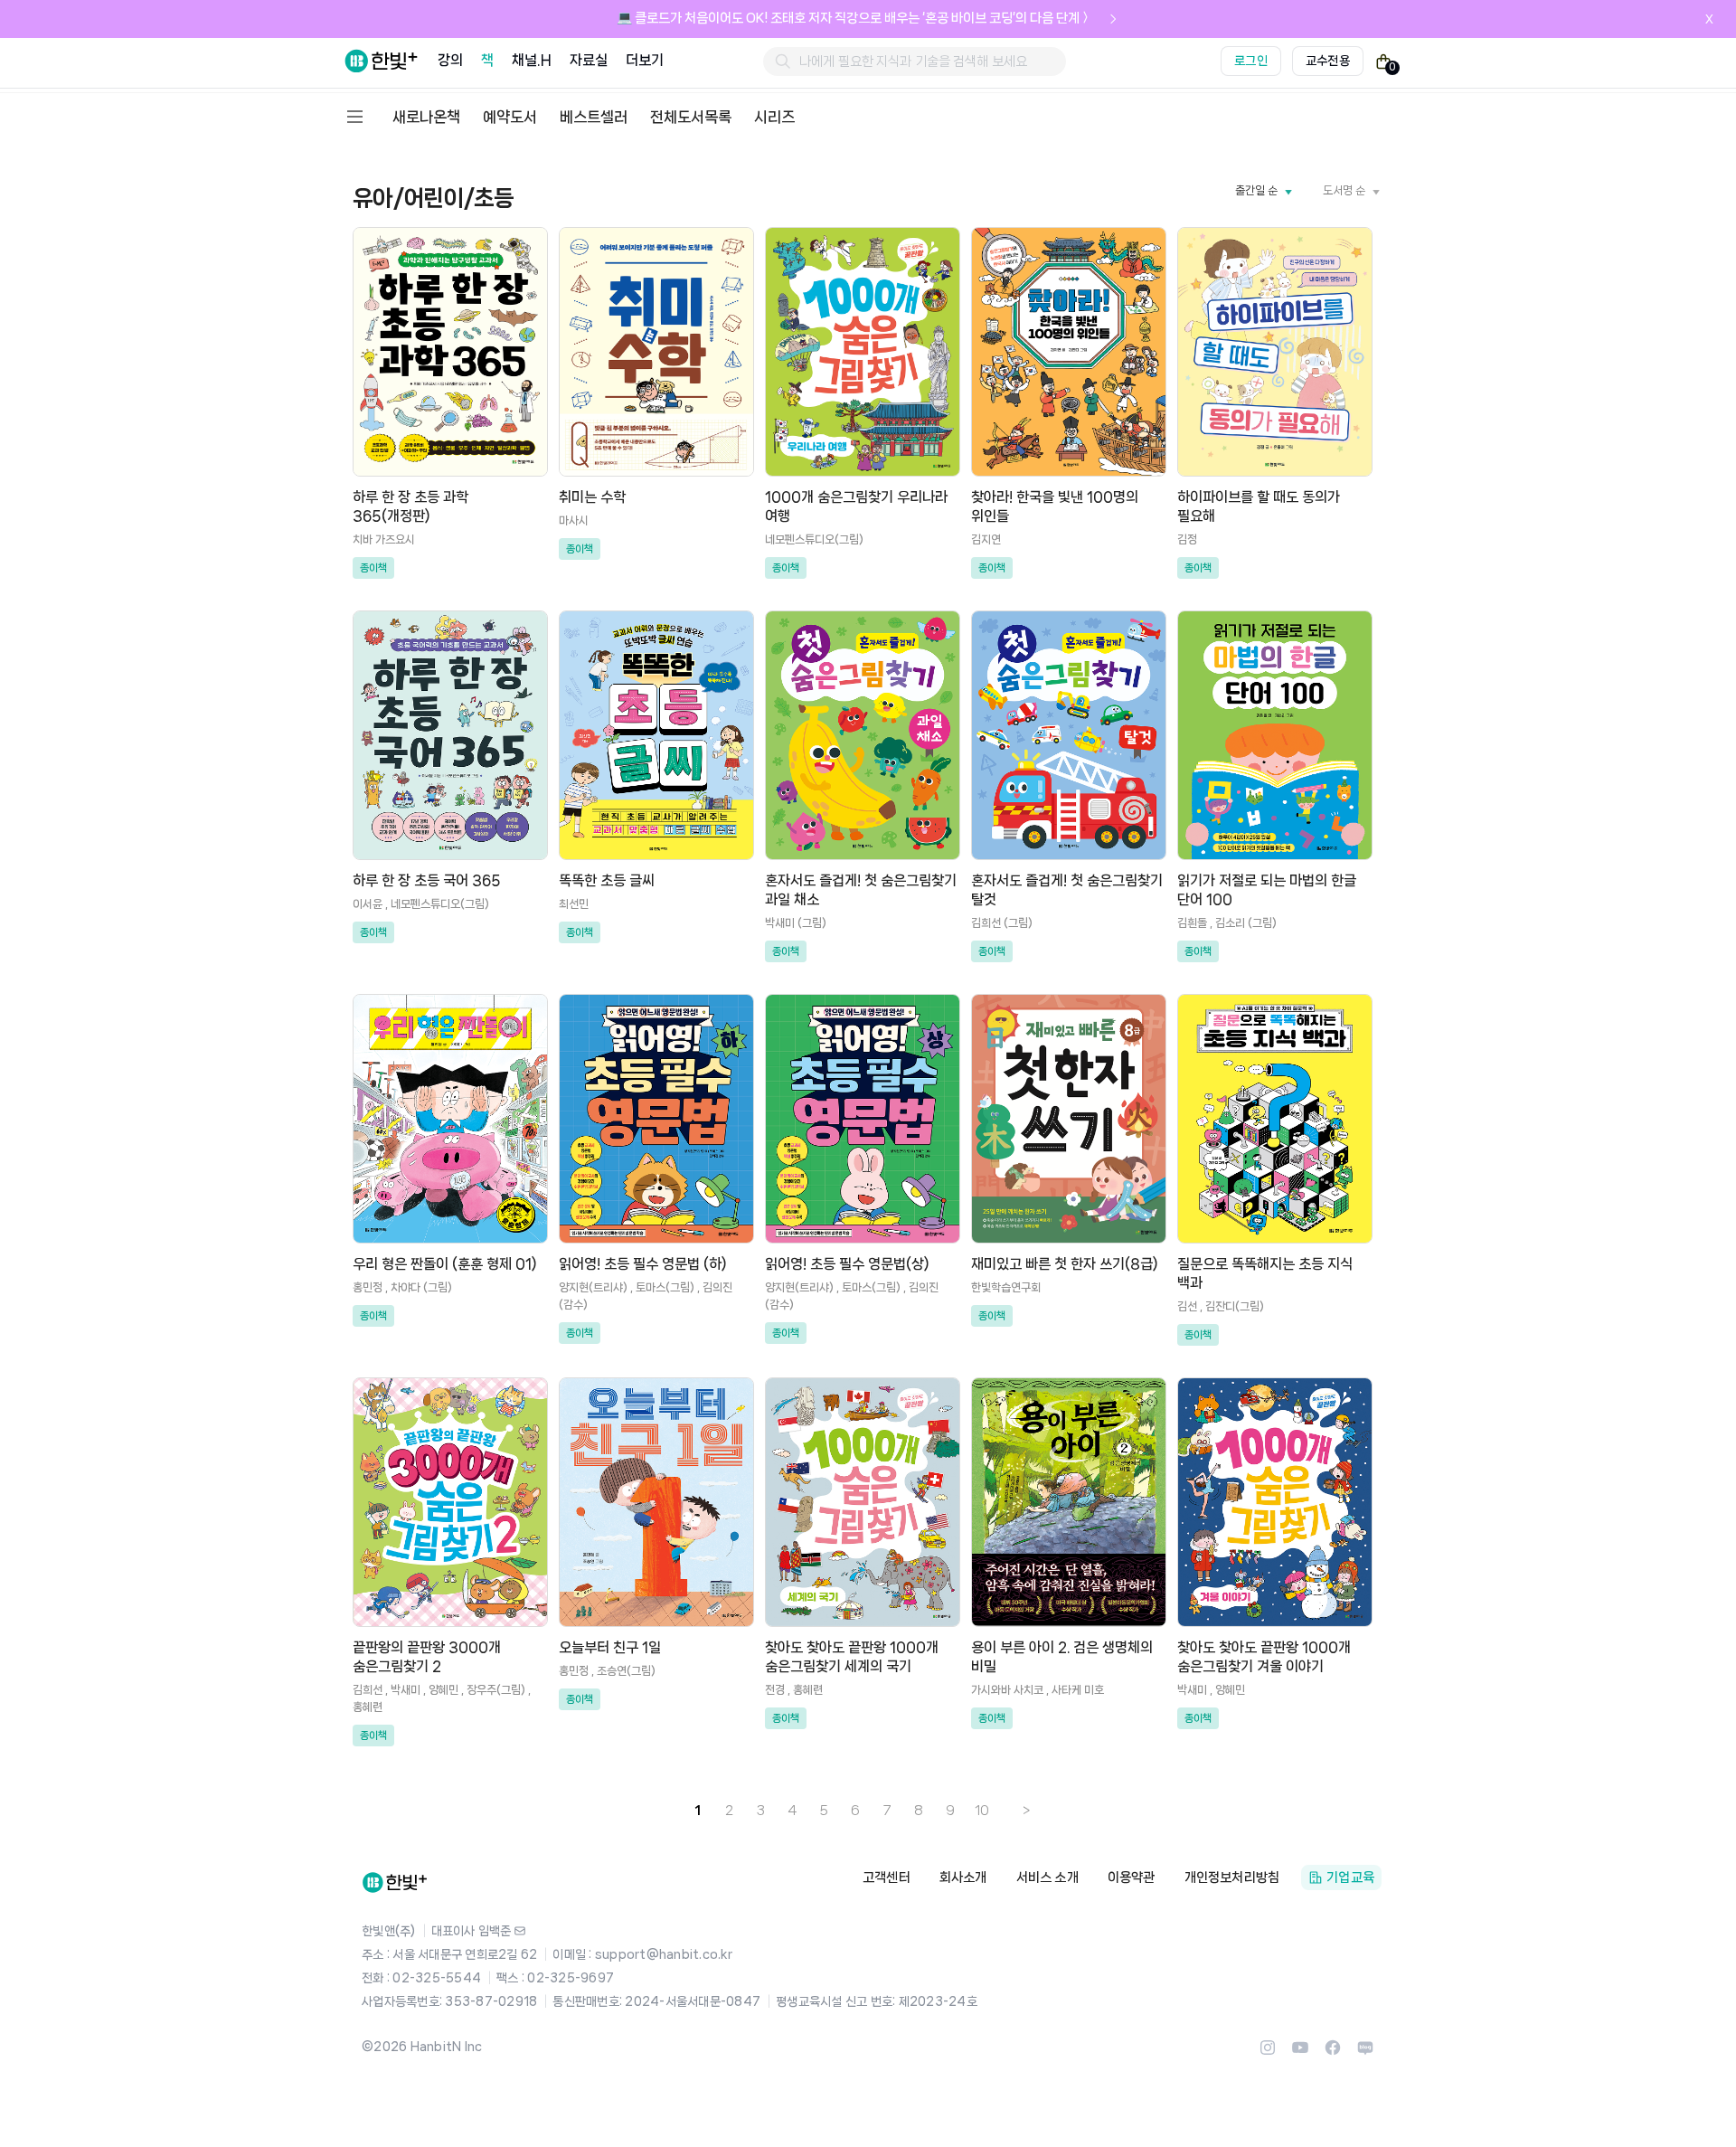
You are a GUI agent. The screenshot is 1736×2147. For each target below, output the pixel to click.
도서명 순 (1344, 190)
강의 (450, 60)
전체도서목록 (691, 117)
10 (982, 1811)
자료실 (589, 60)
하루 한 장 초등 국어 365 (427, 880)
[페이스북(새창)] (1333, 2053)
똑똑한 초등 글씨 (607, 880)
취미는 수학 (592, 497)
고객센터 (887, 1877)
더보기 (645, 60)
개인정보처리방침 (1232, 1877)
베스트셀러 (594, 117)
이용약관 (1132, 1877)
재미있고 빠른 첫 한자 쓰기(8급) (1065, 1264)
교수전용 (1328, 61)
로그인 (1251, 61)
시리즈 (774, 117)
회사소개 (963, 1877)
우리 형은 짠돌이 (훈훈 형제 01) (445, 1264)
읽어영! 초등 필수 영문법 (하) (643, 1264)
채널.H (531, 60)
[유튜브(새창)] (1300, 2053)
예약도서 (510, 117)
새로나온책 (426, 117)
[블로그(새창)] (1365, 2053)
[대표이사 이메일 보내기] (520, 1931)
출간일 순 (1256, 190)
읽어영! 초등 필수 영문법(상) (847, 1264)
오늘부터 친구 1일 (610, 1647)
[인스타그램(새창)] (1268, 2053)
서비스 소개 (1047, 1877)
